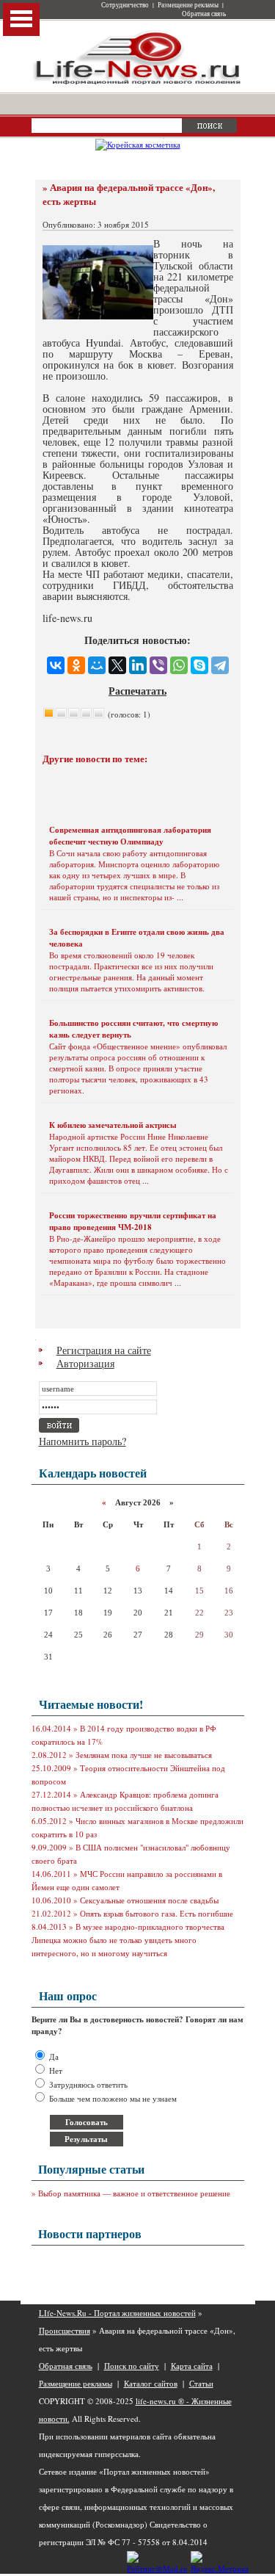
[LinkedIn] (138, 665)
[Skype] (199, 665)
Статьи (201, 2383)
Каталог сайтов (151, 2383)
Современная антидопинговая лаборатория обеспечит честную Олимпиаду (130, 836)
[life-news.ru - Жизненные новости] (138, 83)
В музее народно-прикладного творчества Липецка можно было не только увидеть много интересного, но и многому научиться (128, 1940)
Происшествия (65, 2330)
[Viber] (158, 665)
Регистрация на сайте (104, 1350)
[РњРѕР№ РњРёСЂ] (97, 665)
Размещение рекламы (188, 5)
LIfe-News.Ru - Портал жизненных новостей (117, 2313)
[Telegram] (220, 665)
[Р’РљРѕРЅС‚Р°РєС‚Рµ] (56, 665)
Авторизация (85, 1363)
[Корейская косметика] (138, 144)
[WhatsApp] (179, 665)
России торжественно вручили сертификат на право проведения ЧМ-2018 (133, 1221)
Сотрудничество (125, 5)
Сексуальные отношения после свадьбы (149, 1900)
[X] (117, 665)
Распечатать (137, 691)
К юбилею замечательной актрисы (113, 1125)
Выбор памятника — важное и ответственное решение (134, 2193)
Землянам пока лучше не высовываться (144, 1755)
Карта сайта (192, 2366)
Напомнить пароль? (82, 1441)
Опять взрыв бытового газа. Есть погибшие (157, 1913)
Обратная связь (204, 14)
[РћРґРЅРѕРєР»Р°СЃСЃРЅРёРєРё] (76, 665)
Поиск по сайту (132, 2366)
